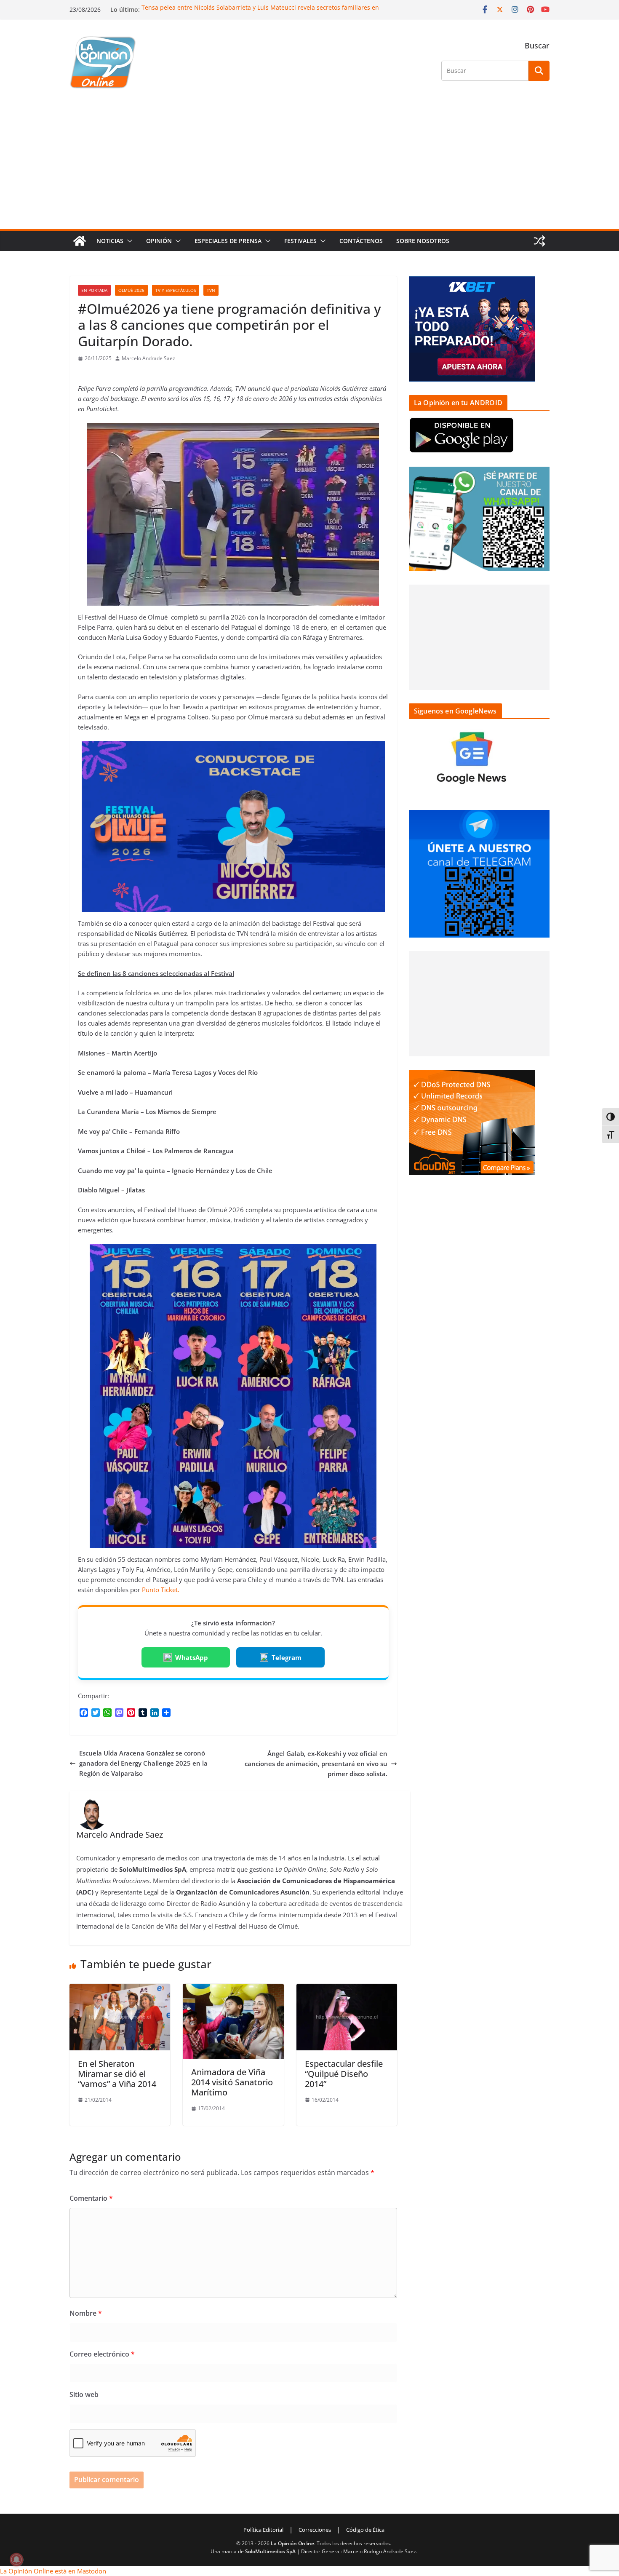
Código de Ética (365, 2530)
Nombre (86, 2313)
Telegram (287, 1657)
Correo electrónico (102, 2354)
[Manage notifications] (16, 2560)
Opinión (159, 241)
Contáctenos (361, 241)
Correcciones (315, 2530)
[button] (128, 241)
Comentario (91, 2198)
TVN (211, 290)
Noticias (110, 241)
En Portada (94, 290)
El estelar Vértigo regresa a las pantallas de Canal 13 (216, 7)
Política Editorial (263, 2530)
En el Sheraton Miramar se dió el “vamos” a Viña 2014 (117, 2074)
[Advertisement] (309, 166)
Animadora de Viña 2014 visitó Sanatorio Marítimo (232, 2082)
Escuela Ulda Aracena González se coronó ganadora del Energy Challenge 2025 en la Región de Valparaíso (143, 1763)
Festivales (300, 241)
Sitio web (84, 2394)
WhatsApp (192, 1657)
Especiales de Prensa (228, 241)
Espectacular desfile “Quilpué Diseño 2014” (344, 2074)
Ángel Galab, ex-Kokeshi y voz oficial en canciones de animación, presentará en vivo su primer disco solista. (316, 1764)
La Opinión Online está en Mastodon (53, 2571)
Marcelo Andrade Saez (148, 358)
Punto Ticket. (161, 1590)
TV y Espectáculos (176, 290)
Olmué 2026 (131, 290)
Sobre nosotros (423, 241)
